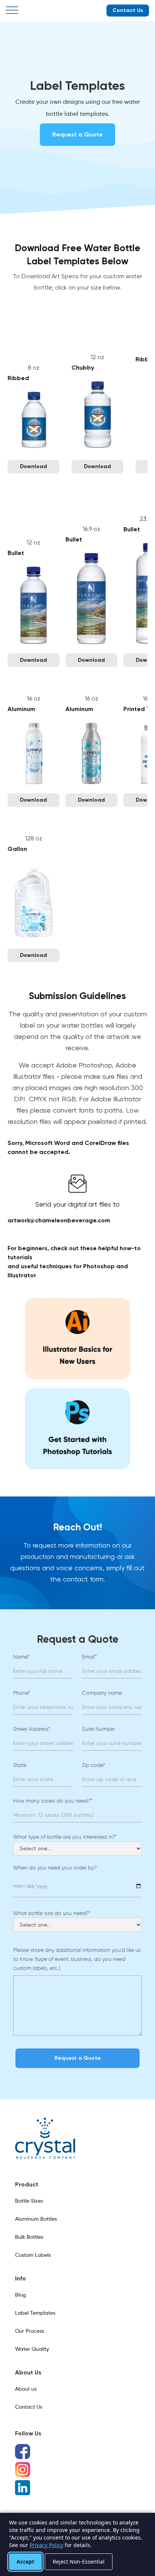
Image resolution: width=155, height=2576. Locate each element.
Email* (89, 1657)
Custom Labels (33, 2255)
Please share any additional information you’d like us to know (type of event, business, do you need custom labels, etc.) (77, 1959)
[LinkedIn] (23, 2488)
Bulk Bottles (29, 2237)
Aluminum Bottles (36, 2219)
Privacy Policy (46, 2545)
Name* (21, 1657)
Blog (21, 2295)
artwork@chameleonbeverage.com (59, 1220)
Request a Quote (77, 134)
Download (33, 466)
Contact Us (128, 10)
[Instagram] (23, 2470)
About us (26, 2389)
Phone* (22, 1693)
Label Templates (35, 2313)
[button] (12, 11)
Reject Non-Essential (79, 2562)
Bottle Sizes (29, 2201)
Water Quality (32, 2349)
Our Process (30, 2331)
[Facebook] (23, 2452)
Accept (25, 2562)
